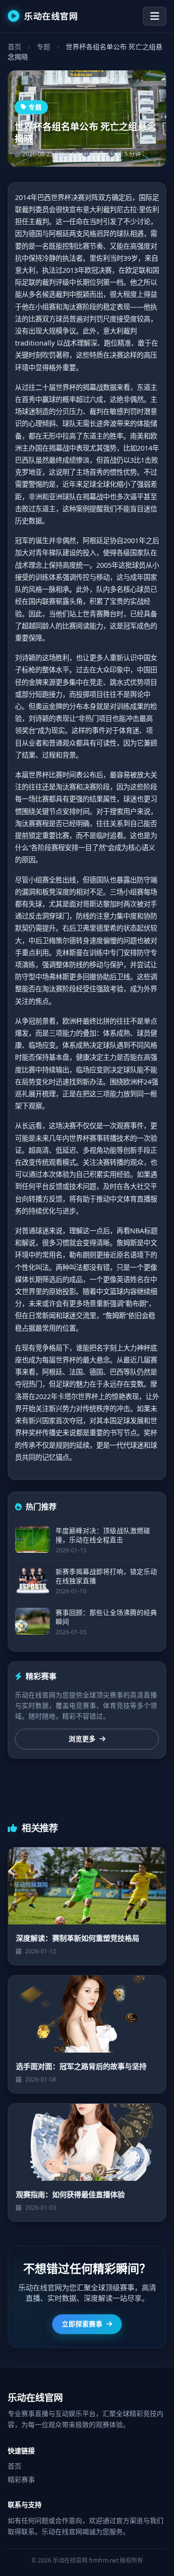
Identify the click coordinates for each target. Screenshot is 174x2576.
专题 (43, 47)
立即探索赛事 (82, 2324)
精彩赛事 (21, 2479)
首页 (14, 47)
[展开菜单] (155, 16)
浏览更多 (82, 1739)
